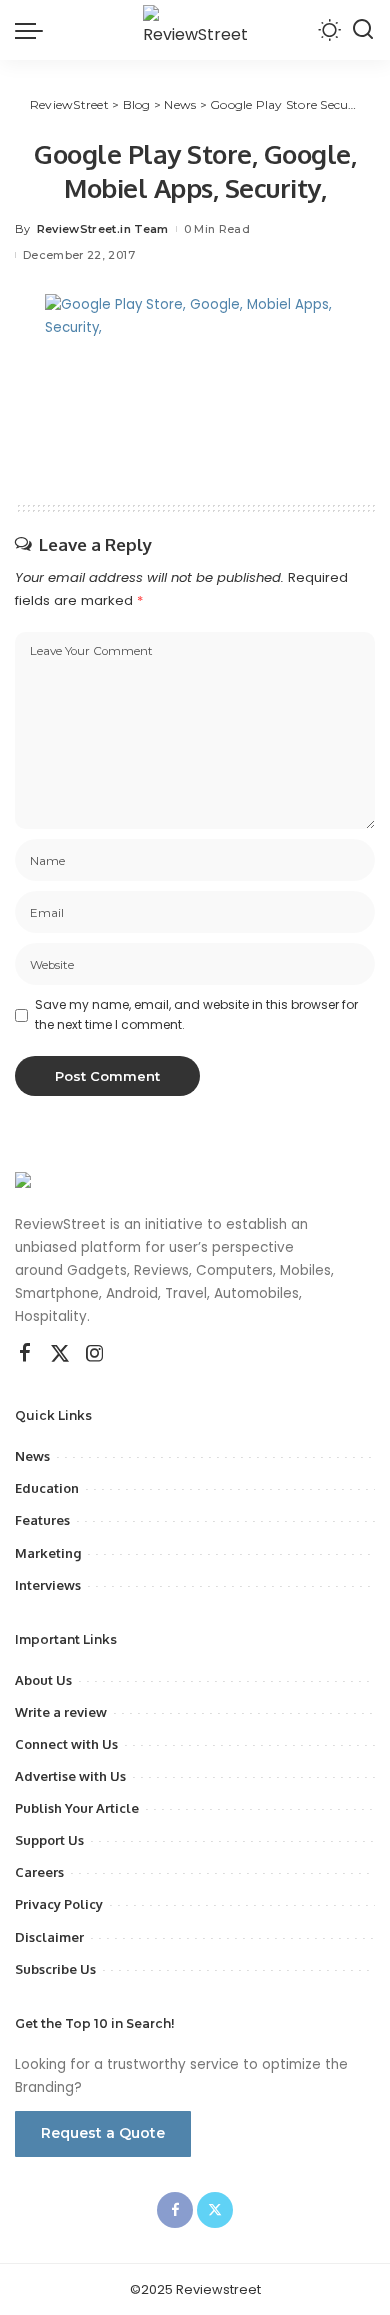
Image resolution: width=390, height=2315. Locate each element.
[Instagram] (95, 1354)
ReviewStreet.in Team (103, 229)
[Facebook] (25, 1354)
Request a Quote (103, 2133)
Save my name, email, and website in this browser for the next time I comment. (196, 1014)
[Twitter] (60, 1354)
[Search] (363, 30)
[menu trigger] (34, 30)
